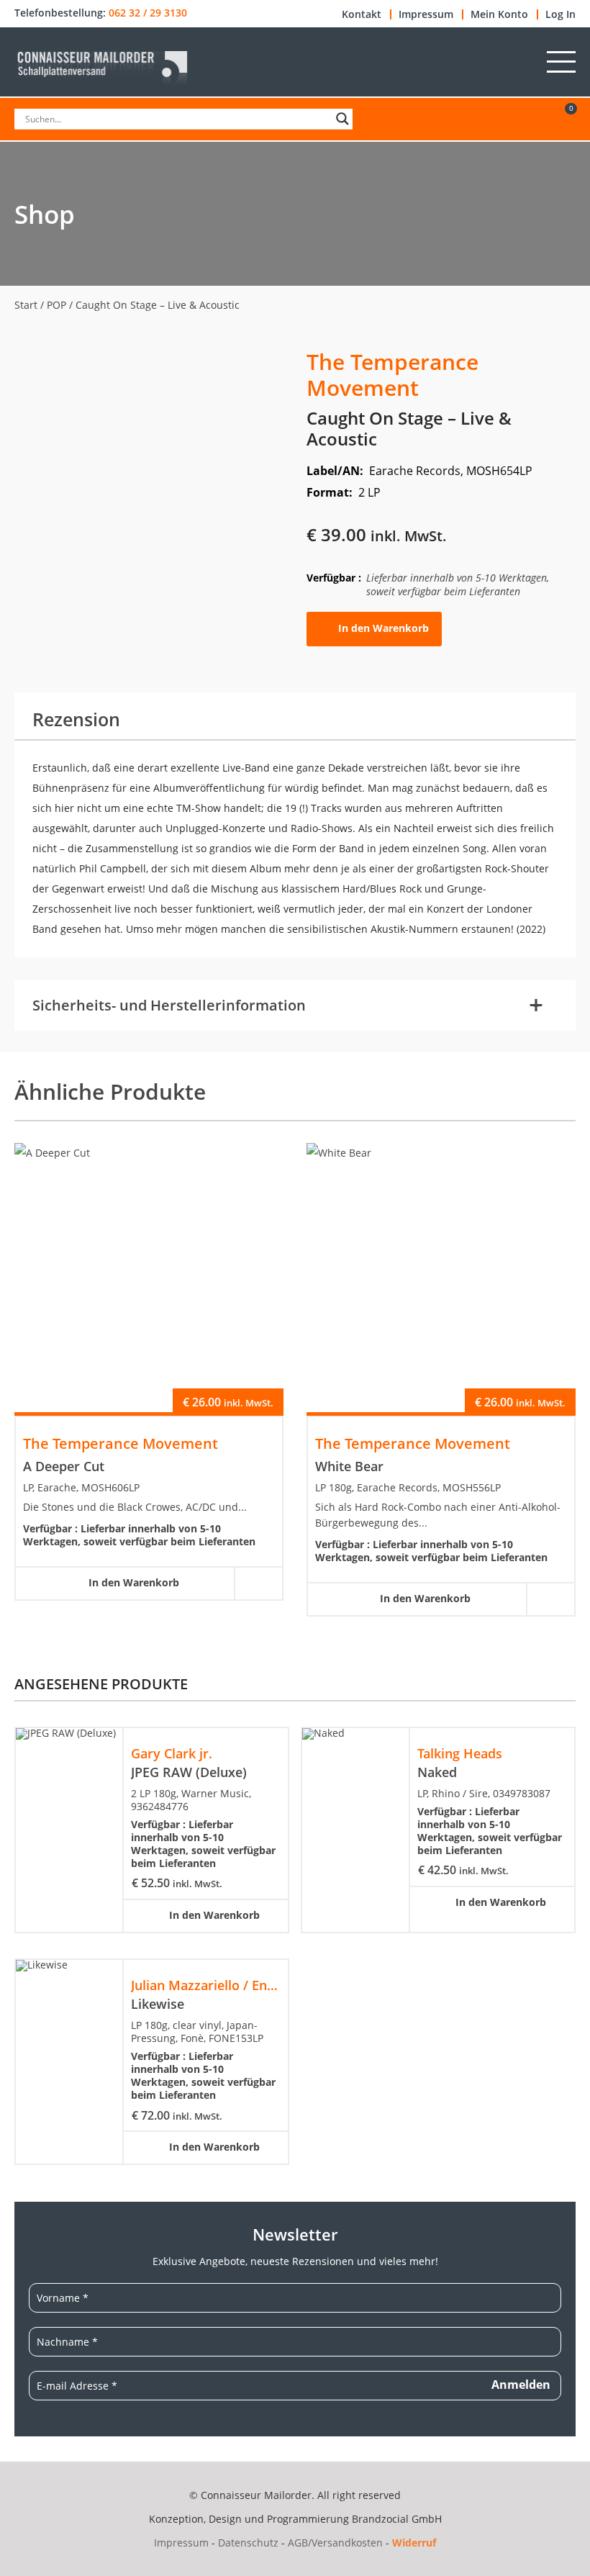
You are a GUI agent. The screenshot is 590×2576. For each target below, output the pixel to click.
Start (26, 305)
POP (56, 305)
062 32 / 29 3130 (148, 13)
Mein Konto (499, 14)
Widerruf (414, 2543)
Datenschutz (248, 2543)
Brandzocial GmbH (397, 2519)
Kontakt (362, 14)
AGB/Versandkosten (335, 2543)
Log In (560, 14)
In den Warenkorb (383, 628)
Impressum (426, 14)
